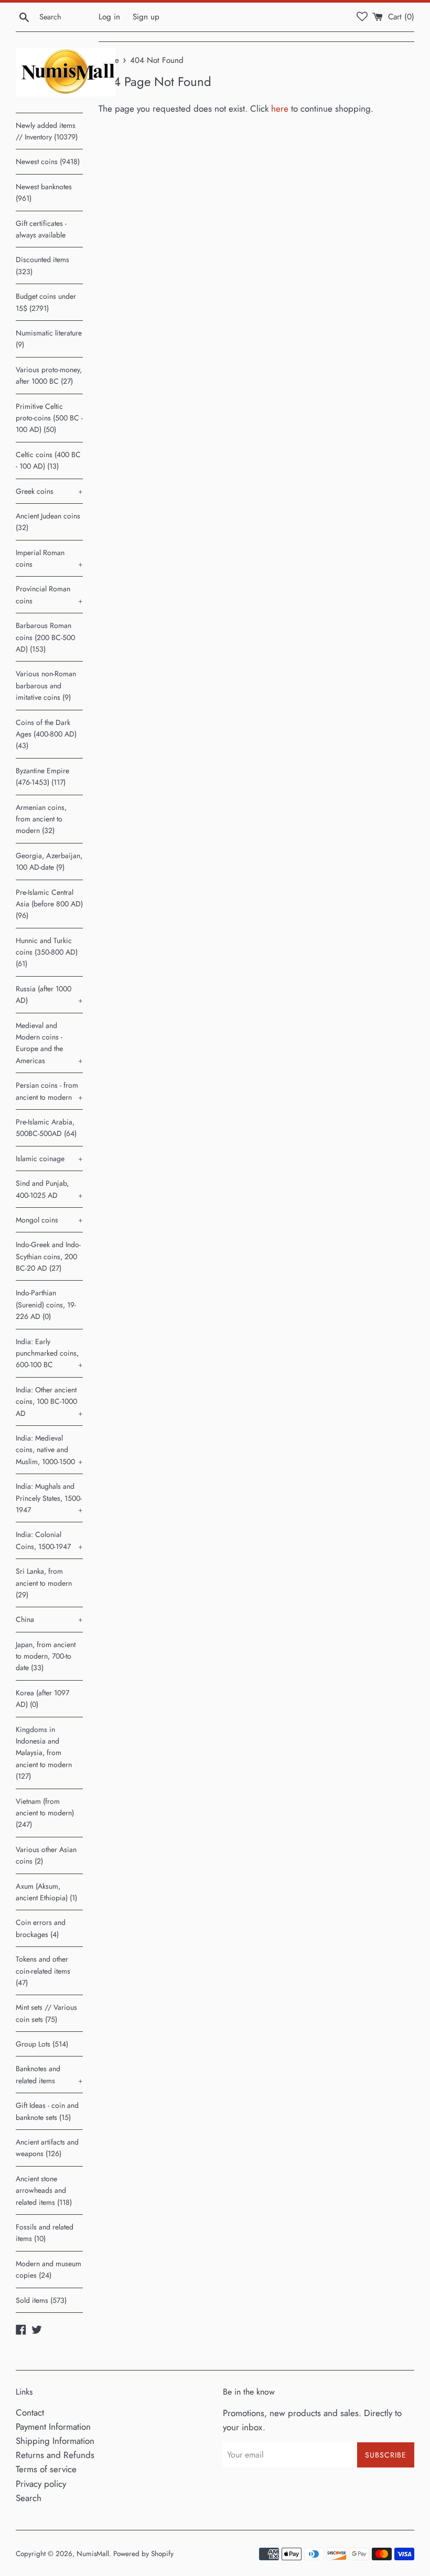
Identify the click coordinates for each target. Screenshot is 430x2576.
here (280, 109)
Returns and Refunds (55, 2455)
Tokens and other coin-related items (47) (43, 1971)
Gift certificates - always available (41, 229)
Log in (109, 17)
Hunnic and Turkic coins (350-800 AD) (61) (47, 952)
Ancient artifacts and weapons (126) (47, 2148)
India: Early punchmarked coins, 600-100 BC (49, 1353)
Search (29, 2498)
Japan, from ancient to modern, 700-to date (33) (46, 1656)
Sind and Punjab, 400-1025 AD (49, 1189)
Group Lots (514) (42, 2044)
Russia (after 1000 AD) (49, 994)
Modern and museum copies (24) (49, 2269)
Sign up (146, 17)
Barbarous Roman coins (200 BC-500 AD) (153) (45, 637)
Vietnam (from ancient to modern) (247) (45, 1813)
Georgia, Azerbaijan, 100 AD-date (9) (49, 861)
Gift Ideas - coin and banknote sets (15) (47, 2111)
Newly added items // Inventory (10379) (47, 131)
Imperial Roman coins (49, 558)
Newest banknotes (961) (44, 192)
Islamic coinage (49, 1159)
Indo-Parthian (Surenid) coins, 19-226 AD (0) (46, 1305)
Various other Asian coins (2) (46, 1855)
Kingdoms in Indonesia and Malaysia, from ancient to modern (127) (44, 1753)
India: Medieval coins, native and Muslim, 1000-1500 (49, 1450)
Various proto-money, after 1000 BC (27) (49, 375)
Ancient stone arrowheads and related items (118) (44, 2190)
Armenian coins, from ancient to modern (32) (41, 819)
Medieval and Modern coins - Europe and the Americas (49, 1043)
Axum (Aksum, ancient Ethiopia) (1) (46, 1892)
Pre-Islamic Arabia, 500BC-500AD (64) (46, 1128)
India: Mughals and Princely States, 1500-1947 (49, 1498)
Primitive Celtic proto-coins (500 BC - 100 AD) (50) (49, 418)
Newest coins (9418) (48, 161)
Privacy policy (41, 2484)
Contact (30, 2412)
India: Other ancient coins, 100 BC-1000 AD (49, 1401)
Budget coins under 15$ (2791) (46, 302)
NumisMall (93, 2553)
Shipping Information (55, 2441)
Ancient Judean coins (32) (48, 522)
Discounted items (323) (42, 265)
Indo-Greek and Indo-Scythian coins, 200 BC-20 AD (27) (48, 1256)
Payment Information (53, 2427)
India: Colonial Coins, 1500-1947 (49, 1540)
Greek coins (49, 491)
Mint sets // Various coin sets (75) (46, 2013)
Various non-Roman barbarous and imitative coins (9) (46, 685)
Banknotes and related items (49, 2074)
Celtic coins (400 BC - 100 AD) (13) (48, 460)
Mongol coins (49, 1220)
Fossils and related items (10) (45, 2233)
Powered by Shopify (143, 2553)
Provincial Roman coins (49, 594)
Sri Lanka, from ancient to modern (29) (44, 1583)
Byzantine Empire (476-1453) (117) (42, 776)
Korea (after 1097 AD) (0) (42, 1698)
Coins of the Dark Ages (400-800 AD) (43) (46, 734)
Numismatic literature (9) (49, 339)
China (49, 1619)
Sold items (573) (41, 2300)
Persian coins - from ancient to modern (49, 1091)
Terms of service (46, 2469)
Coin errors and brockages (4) (41, 1928)
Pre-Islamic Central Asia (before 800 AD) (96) (49, 904)
